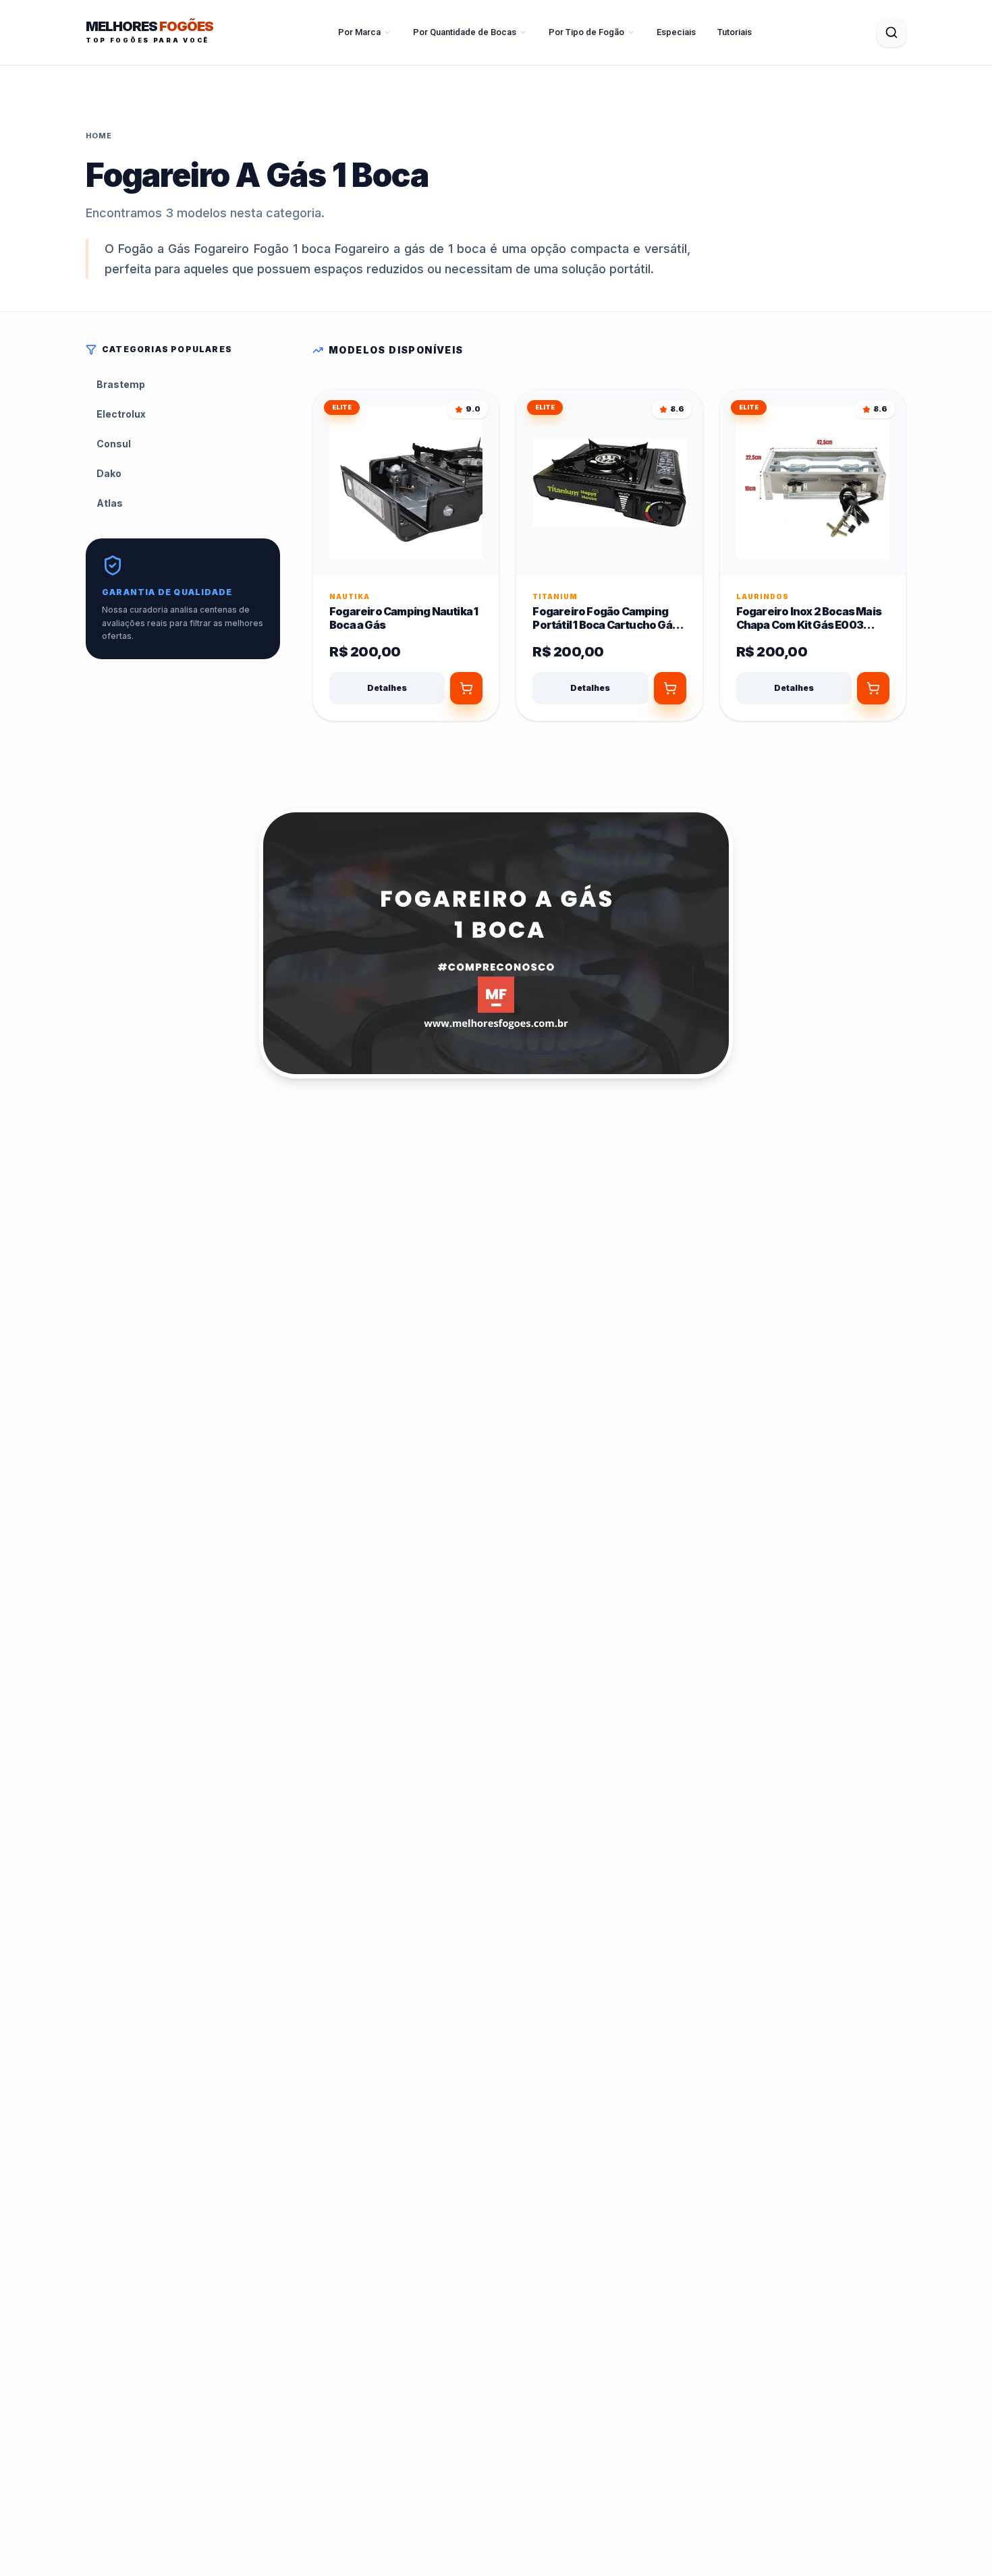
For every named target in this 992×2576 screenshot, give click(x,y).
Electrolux (121, 414)
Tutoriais (735, 32)
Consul (114, 444)
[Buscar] (891, 32)
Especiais (676, 32)
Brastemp (121, 384)
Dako (109, 473)
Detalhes (387, 688)
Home (99, 136)
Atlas (110, 503)
